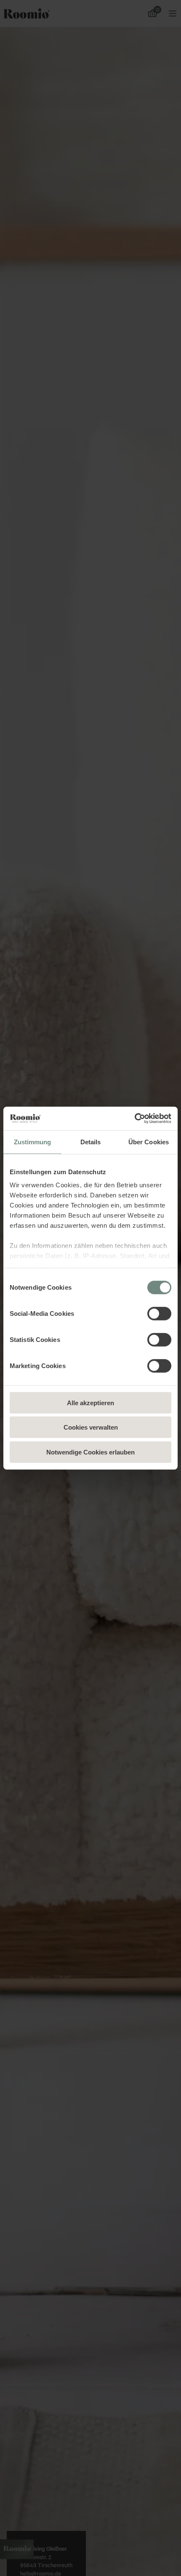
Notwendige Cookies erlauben (90, 1452)
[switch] (159, 1313)
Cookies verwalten (91, 1427)
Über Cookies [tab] (149, 1142)
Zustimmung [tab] (33, 1142)
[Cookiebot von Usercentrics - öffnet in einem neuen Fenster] (134, 1119)
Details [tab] (91, 1142)
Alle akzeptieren (90, 1402)
